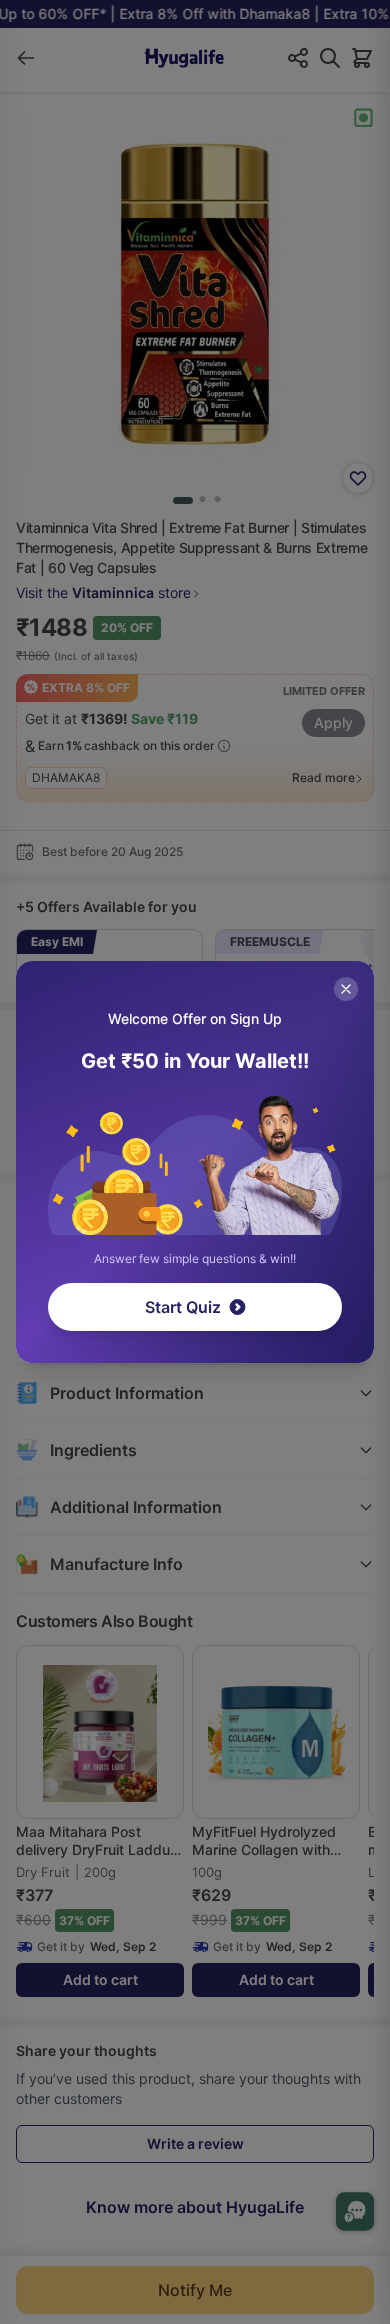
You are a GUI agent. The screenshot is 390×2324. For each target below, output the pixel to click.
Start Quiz (183, 1307)
